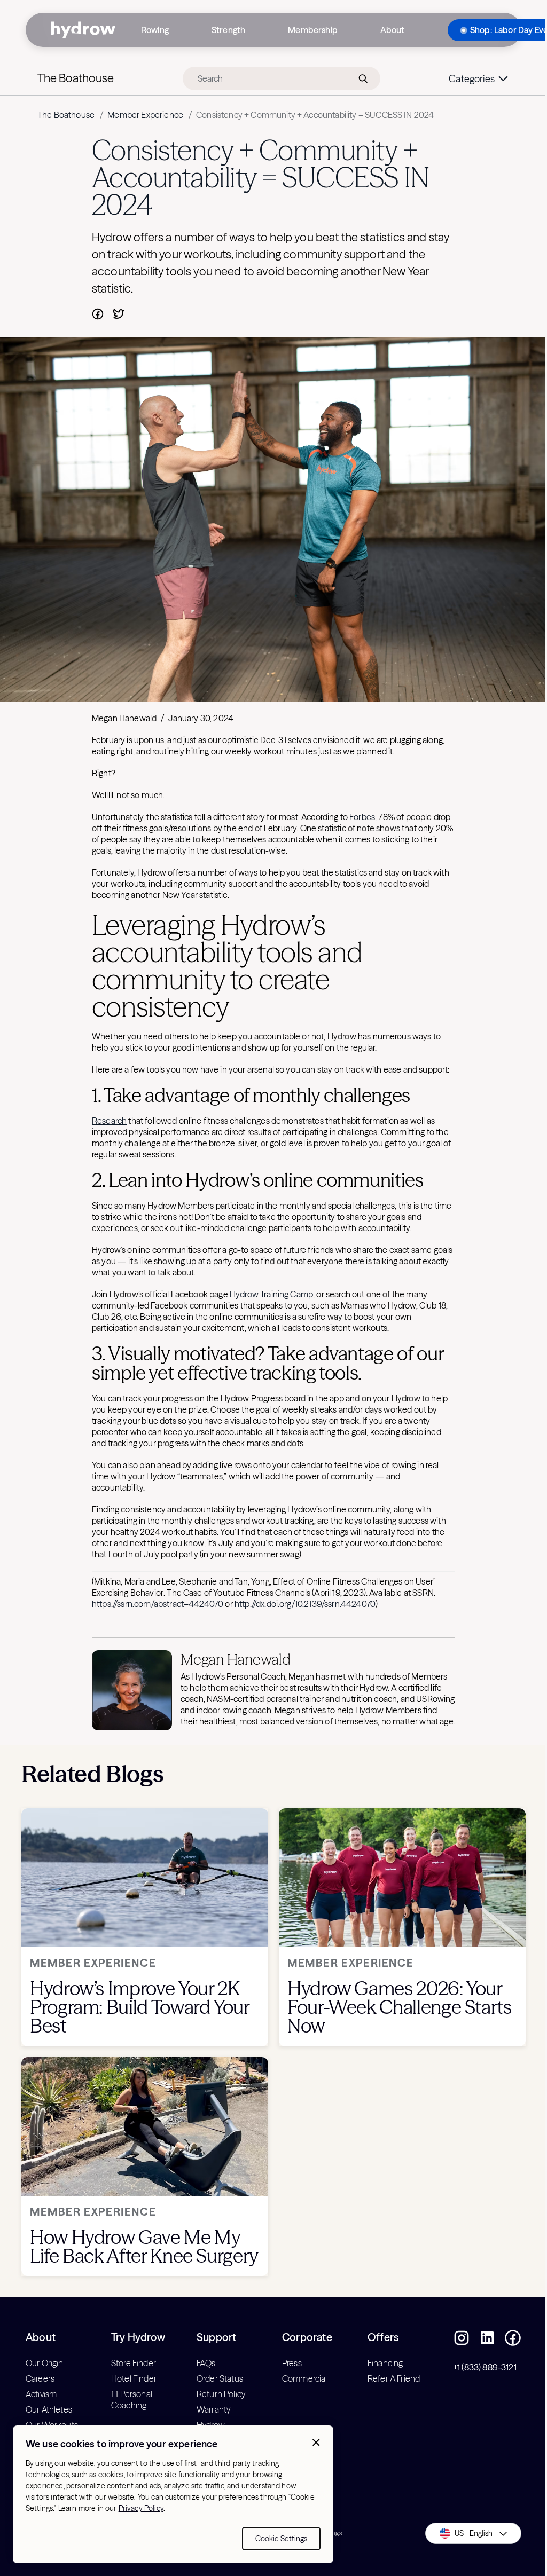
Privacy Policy (141, 2508)
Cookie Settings (281, 2539)
